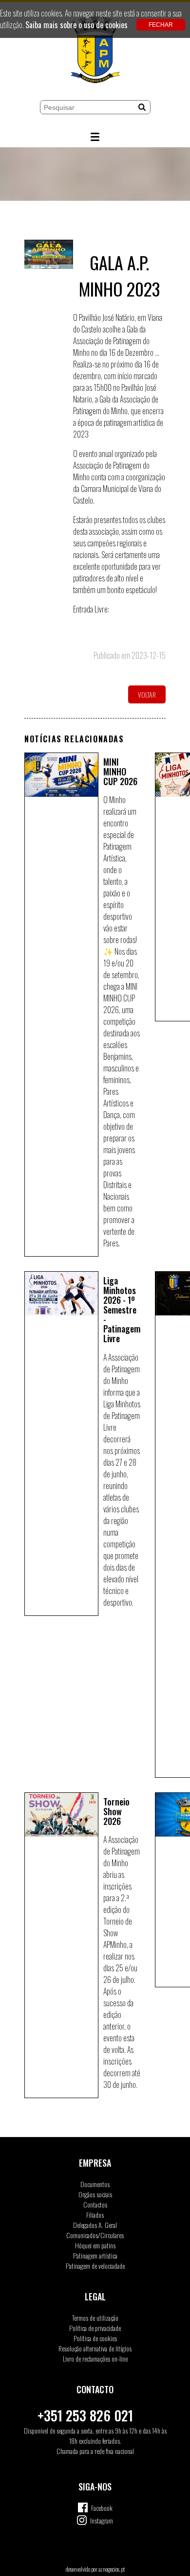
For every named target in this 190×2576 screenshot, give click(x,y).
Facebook (102, 2508)
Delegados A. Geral (95, 2225)
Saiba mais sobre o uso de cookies (76, 25)
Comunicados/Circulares (95, 2235)
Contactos (95, 2204)
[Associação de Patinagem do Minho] (95, 51)
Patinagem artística (95, 2255)
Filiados (95, 2215)
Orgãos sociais (95, 2194)
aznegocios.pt (112, 2569)
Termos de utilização (95, 2318)
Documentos (95, 2184)
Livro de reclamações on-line (95, 2358)
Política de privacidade (95, 2328)
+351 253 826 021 (85, 2415)
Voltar (147, 694)
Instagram (102, 2520)
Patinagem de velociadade (95, 2266)
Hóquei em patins (95, 2245)
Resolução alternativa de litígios (95, 2348)
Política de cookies (95, 2338)
